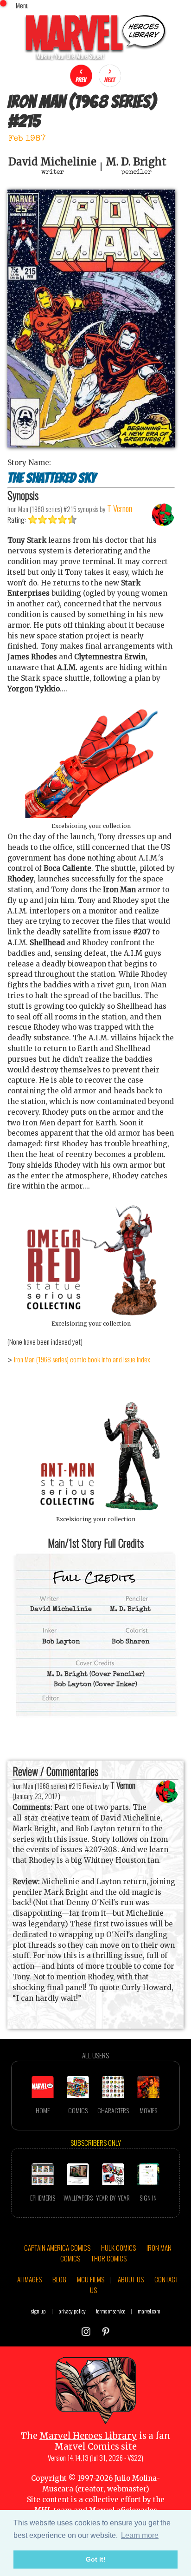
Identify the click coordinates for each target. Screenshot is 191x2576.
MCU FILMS (91, 2279)
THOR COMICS (109, 2258)
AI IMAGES (29, 2279)
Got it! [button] (96, 2559)
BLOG (59, 2279)
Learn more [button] (140, 2535)
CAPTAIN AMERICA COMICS (57, 2247)
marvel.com (149, 2311)
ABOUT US (131, 2279)
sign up (38, 2311)
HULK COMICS (118, 2247)
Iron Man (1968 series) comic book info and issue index (82, 1359)
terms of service (111, 2311)
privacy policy (72, 2311)
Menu (22, 5)
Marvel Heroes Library (88, 2436)
